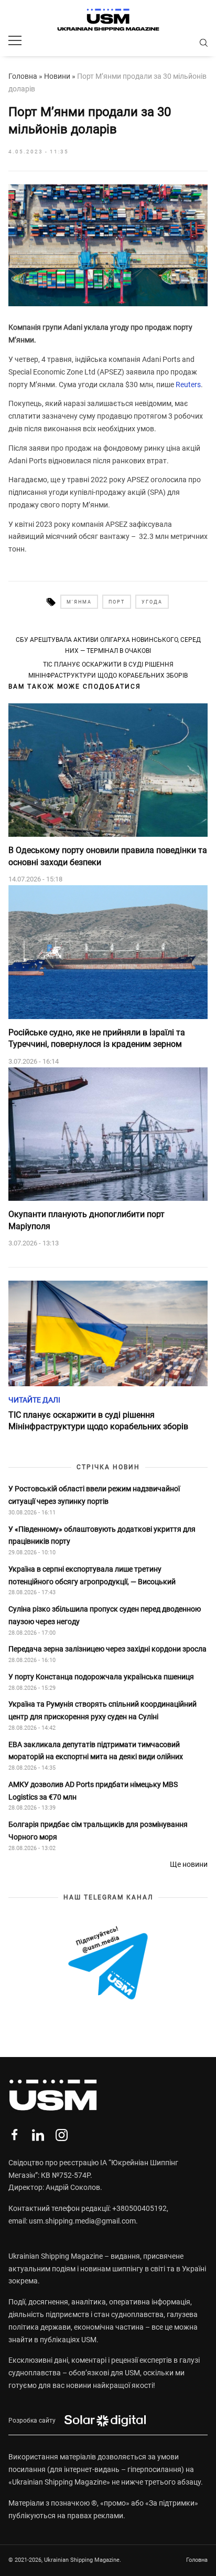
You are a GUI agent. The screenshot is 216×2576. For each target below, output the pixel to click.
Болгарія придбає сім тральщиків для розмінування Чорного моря (98, 1831)
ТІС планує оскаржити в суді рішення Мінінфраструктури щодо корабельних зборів (108, 670)
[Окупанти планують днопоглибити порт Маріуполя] (108, 1134)
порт (117, 602)
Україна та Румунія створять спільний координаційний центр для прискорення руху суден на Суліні (102, 1710)
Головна (23, 76)
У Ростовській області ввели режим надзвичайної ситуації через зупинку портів (94, 1495)
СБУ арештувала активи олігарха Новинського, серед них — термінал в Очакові (108, 645)
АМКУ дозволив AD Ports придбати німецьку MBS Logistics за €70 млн (93, 1791)
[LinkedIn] (38, 2135)
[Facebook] (14, 2135)
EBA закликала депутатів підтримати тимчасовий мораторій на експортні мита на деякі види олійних (96, 1751)
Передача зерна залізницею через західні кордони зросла (107, 1649)
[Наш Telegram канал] (108, 1964)
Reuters (188, 385)
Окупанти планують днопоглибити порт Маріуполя (87, 1220)
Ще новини (189, 1864)
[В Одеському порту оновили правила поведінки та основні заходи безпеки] (108, 770)
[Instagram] (62, 2135)
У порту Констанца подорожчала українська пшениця (102, 1677)
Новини (57, 76)
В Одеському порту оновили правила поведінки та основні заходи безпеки (108, 856)
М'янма (79, 602)
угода (152, 602)
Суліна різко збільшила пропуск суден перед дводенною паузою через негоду (105, 1615)
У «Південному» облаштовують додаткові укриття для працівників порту (102, 1535)
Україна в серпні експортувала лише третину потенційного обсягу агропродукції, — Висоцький (92, 1575)
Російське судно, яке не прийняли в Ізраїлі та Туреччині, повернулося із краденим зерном (97, 1038)
